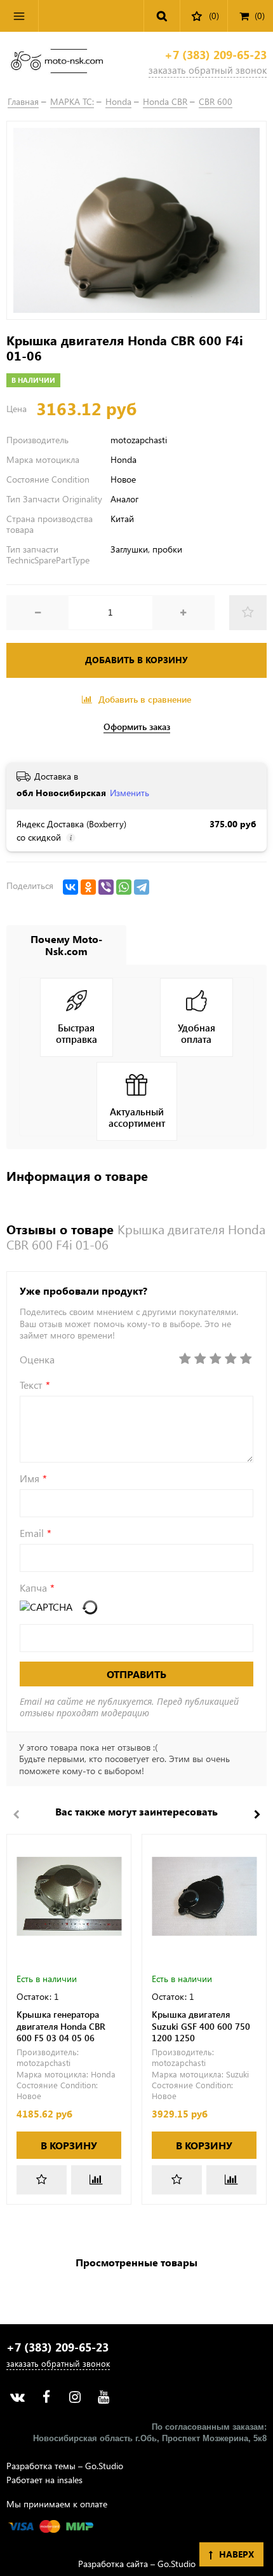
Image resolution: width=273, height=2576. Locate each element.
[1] (185, 1359)
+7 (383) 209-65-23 (216, 55)
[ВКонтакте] (70, 887)
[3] (215, 1359)
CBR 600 (216, 101)
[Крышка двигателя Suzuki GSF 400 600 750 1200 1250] (204, 1897)
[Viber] (106, 887)
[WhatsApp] (124, 887)
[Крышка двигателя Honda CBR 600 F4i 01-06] (136, 220)
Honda (118, 101)
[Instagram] (75, 2397)
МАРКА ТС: (72, 101)
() (260, 16)
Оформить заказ (137, 727)
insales (70, 2480)
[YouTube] (103, 2397)
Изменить (130, 793)
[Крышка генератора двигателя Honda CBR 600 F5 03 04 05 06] (69, 1897)
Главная (23, 101)
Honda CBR (165, 101)
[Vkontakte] (17, 2397)
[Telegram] (142, 887)
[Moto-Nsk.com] (57, 63)
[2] (200, 1359)
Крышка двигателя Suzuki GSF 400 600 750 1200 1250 (201, 2026)
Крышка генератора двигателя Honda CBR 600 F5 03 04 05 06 (61, 2026)
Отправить (136, 1674)
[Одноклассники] (88, 887)
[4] (230, 1359)
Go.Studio (104, 2466)
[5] (246, 1359)
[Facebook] (46, 2397)
